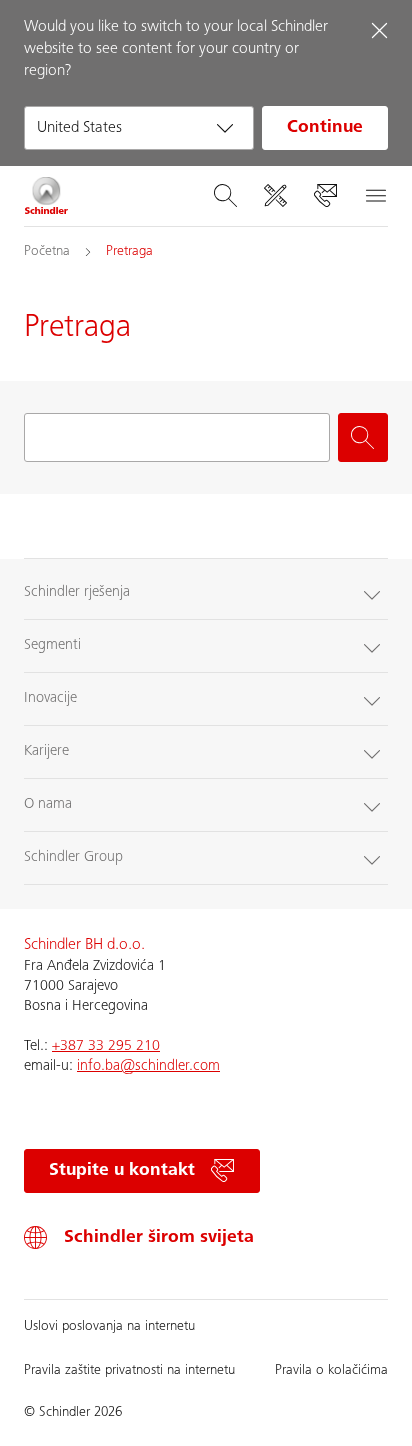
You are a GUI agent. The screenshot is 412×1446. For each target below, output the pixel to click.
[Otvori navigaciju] (375, 196)
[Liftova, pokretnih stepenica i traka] (46, 196)
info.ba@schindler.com (148, 1066)
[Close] (379, 30)
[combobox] (139, 128)
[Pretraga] (225, 196)
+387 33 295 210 (106, 1046)
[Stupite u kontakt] (325, 196)
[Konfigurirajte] (275, 196)
